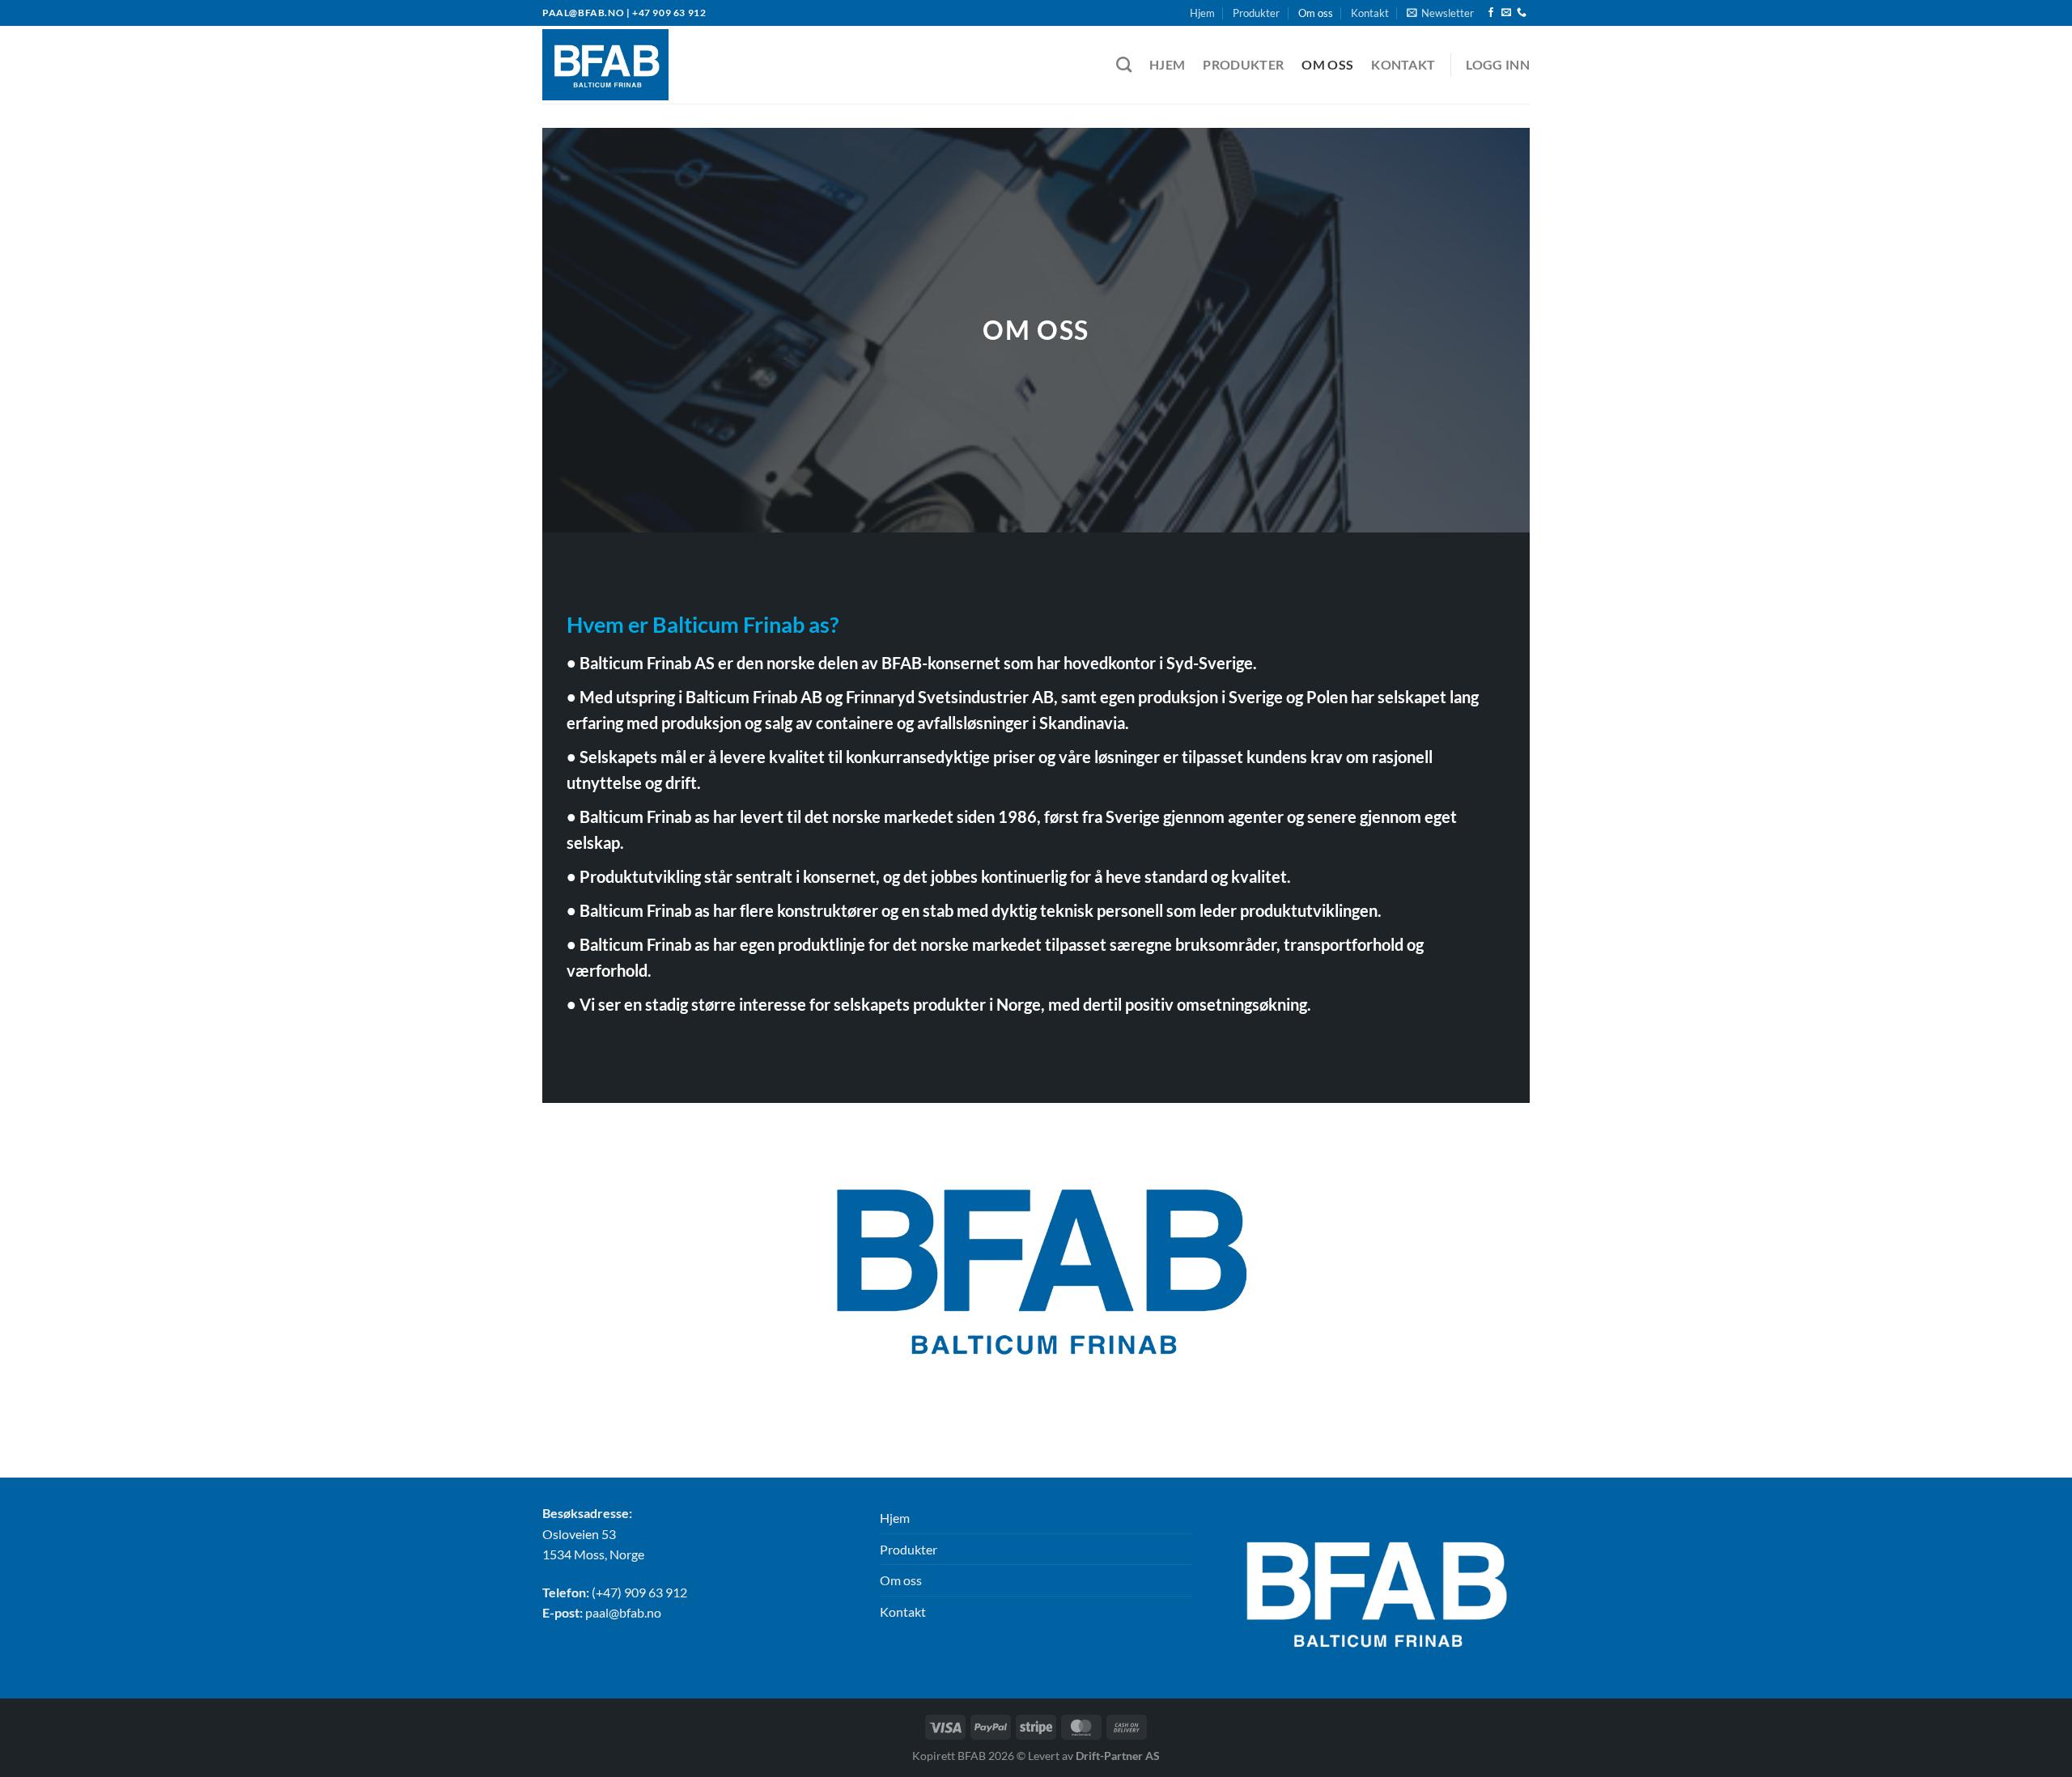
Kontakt (1370, 13)
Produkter (1256, 13)
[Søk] (1124, 64)
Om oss (1316, 13)
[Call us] (1522, 13)
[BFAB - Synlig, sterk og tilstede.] (622, 65)
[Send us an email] (1506, 13)
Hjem (1202, 13)
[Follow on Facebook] (1491, 13)
